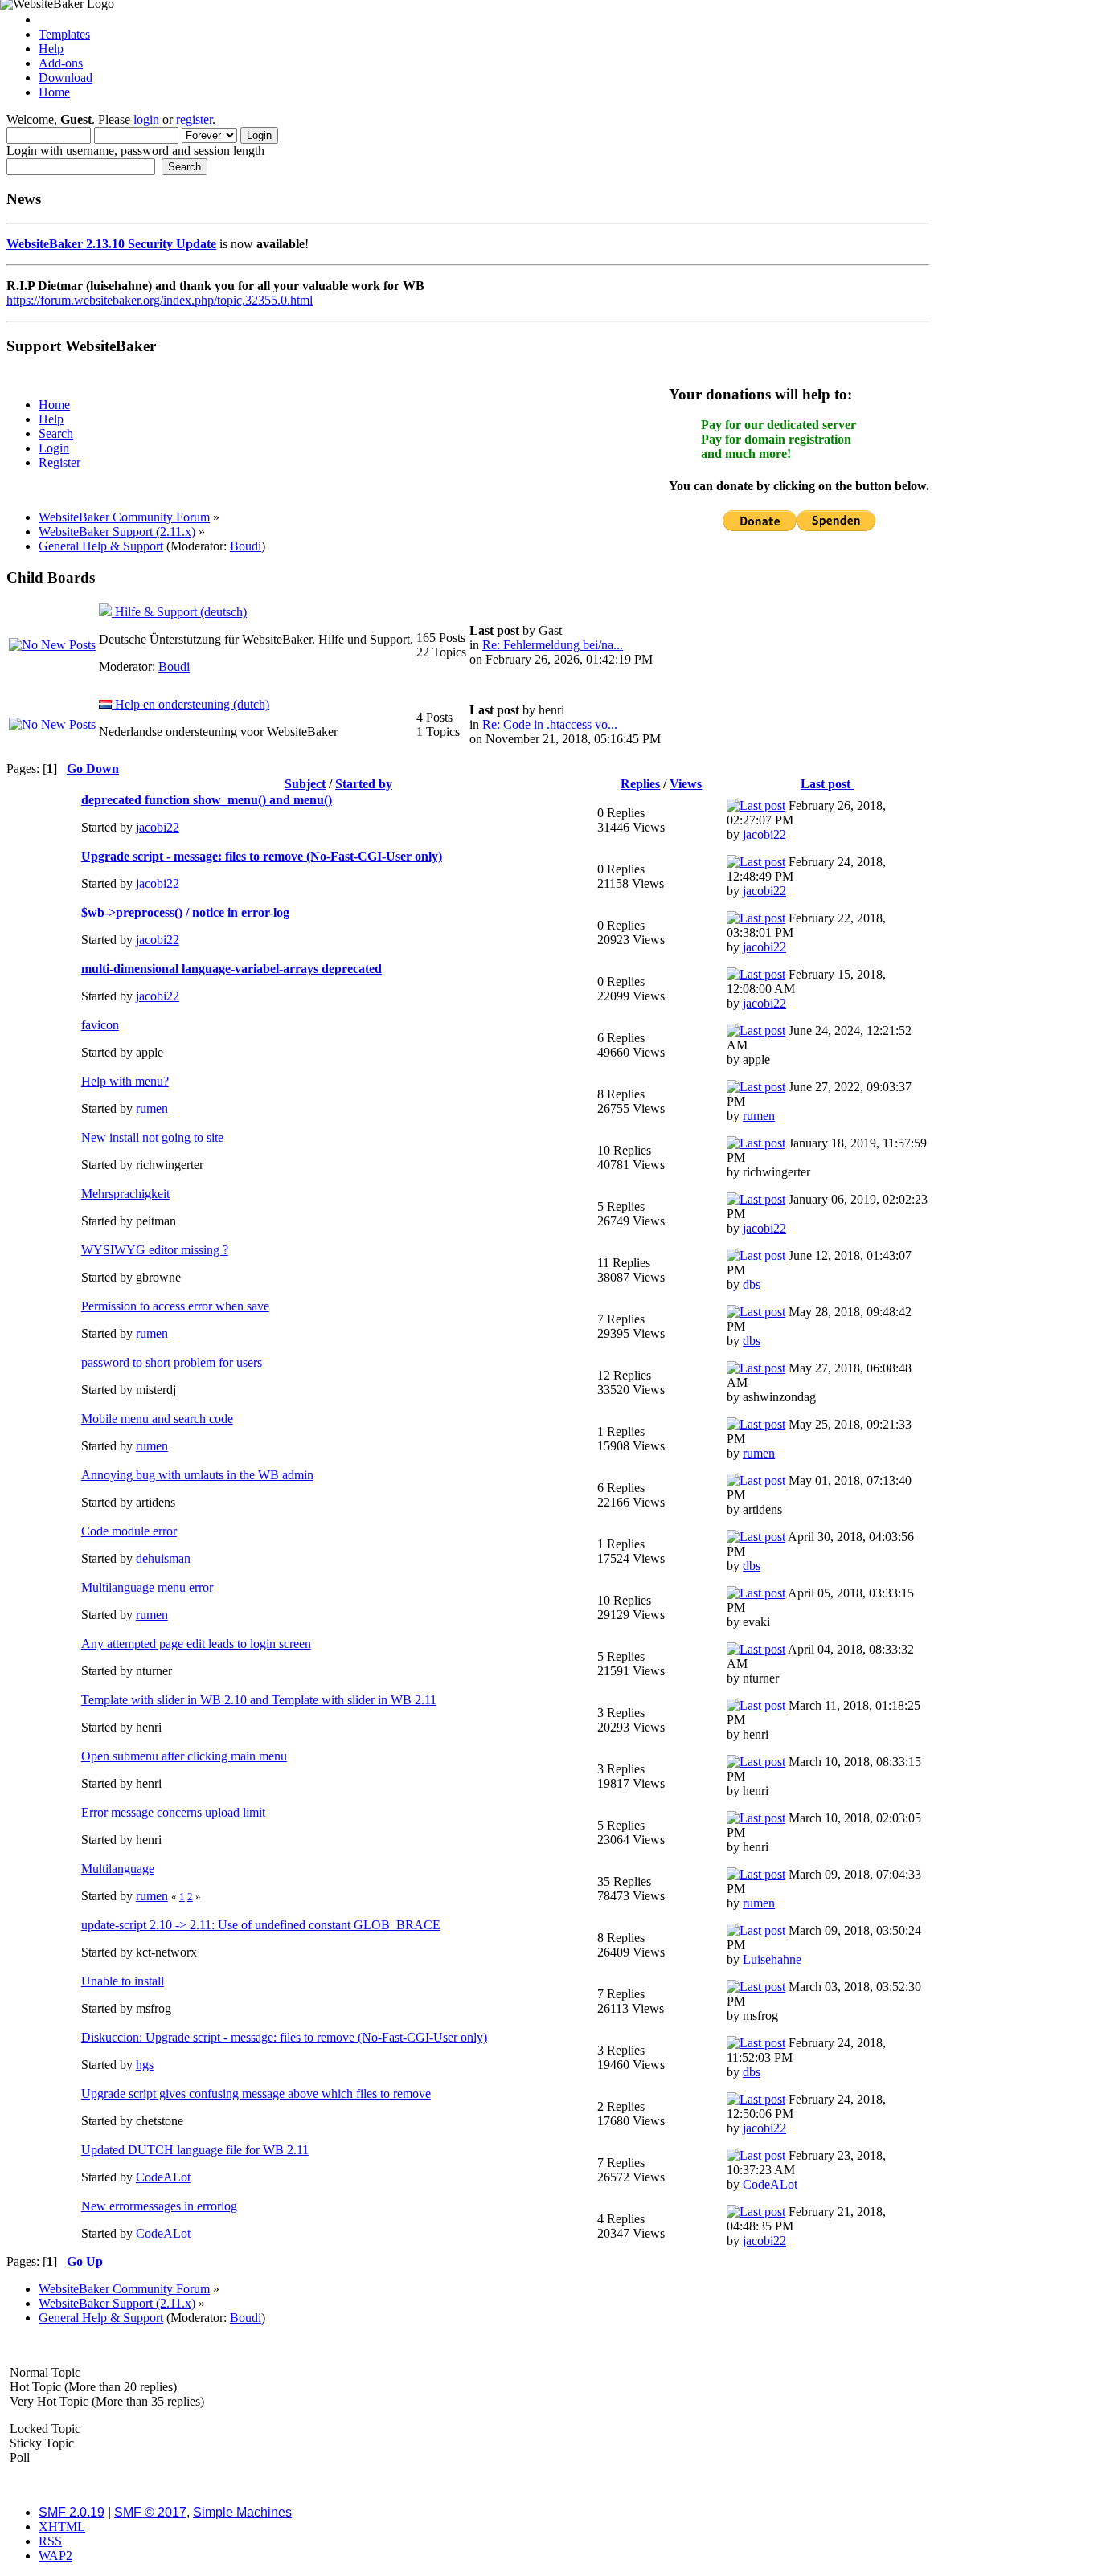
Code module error (129, 1531)
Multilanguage (118, 1869)
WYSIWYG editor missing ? (155, 1250)
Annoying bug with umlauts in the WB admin (197, 1475)
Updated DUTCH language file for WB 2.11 (195, 2150)
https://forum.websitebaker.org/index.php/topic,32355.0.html (160, 300)
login (146, 119)
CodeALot (163, 2177)
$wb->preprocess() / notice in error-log (185, 912)
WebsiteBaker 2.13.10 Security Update (111, 244)
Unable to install (123, 1981)
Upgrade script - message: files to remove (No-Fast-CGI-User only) (262, 856)
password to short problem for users (172, 1362)
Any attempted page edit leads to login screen (196, 1644)
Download (66, 78)
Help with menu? (125, 1081)
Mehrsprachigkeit (125, 1194)
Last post (827, 784)
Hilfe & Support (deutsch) (179, 612)
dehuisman (163, 1558)
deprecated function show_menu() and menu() (207, 800)
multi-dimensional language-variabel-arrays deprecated (231, 969)
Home (54, 92)
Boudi (246, 546)
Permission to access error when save (175, 1306)
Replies (640, 784)
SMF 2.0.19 (72, 2512)
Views (686, 784)
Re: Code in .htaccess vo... (550, 724)
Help (51, 49)
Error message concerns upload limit (173, 1812)
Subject (305, 784)
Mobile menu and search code (157, 1419)
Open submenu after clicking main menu (184, 1756)
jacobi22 (158, 827)
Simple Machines (242, 2512)
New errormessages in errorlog (159, 2206)
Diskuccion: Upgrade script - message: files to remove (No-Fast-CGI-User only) (284, 2037)
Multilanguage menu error (147, 1587)
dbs (752, 1284)
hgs (145, 2065)
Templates (64, 34)
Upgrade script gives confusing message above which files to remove (256, 2094)
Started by (364, 784)
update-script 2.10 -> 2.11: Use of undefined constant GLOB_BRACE (261, 1925)
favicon (100, 1025)
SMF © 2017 (150, 2512)
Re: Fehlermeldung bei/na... (553, 645)
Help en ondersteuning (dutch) (191, 704)
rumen (152, 1108)
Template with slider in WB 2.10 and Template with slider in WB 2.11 (259, 1700)
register (194, 119)
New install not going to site (152, 1137)
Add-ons (61, 63)
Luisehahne (772, 1959)
